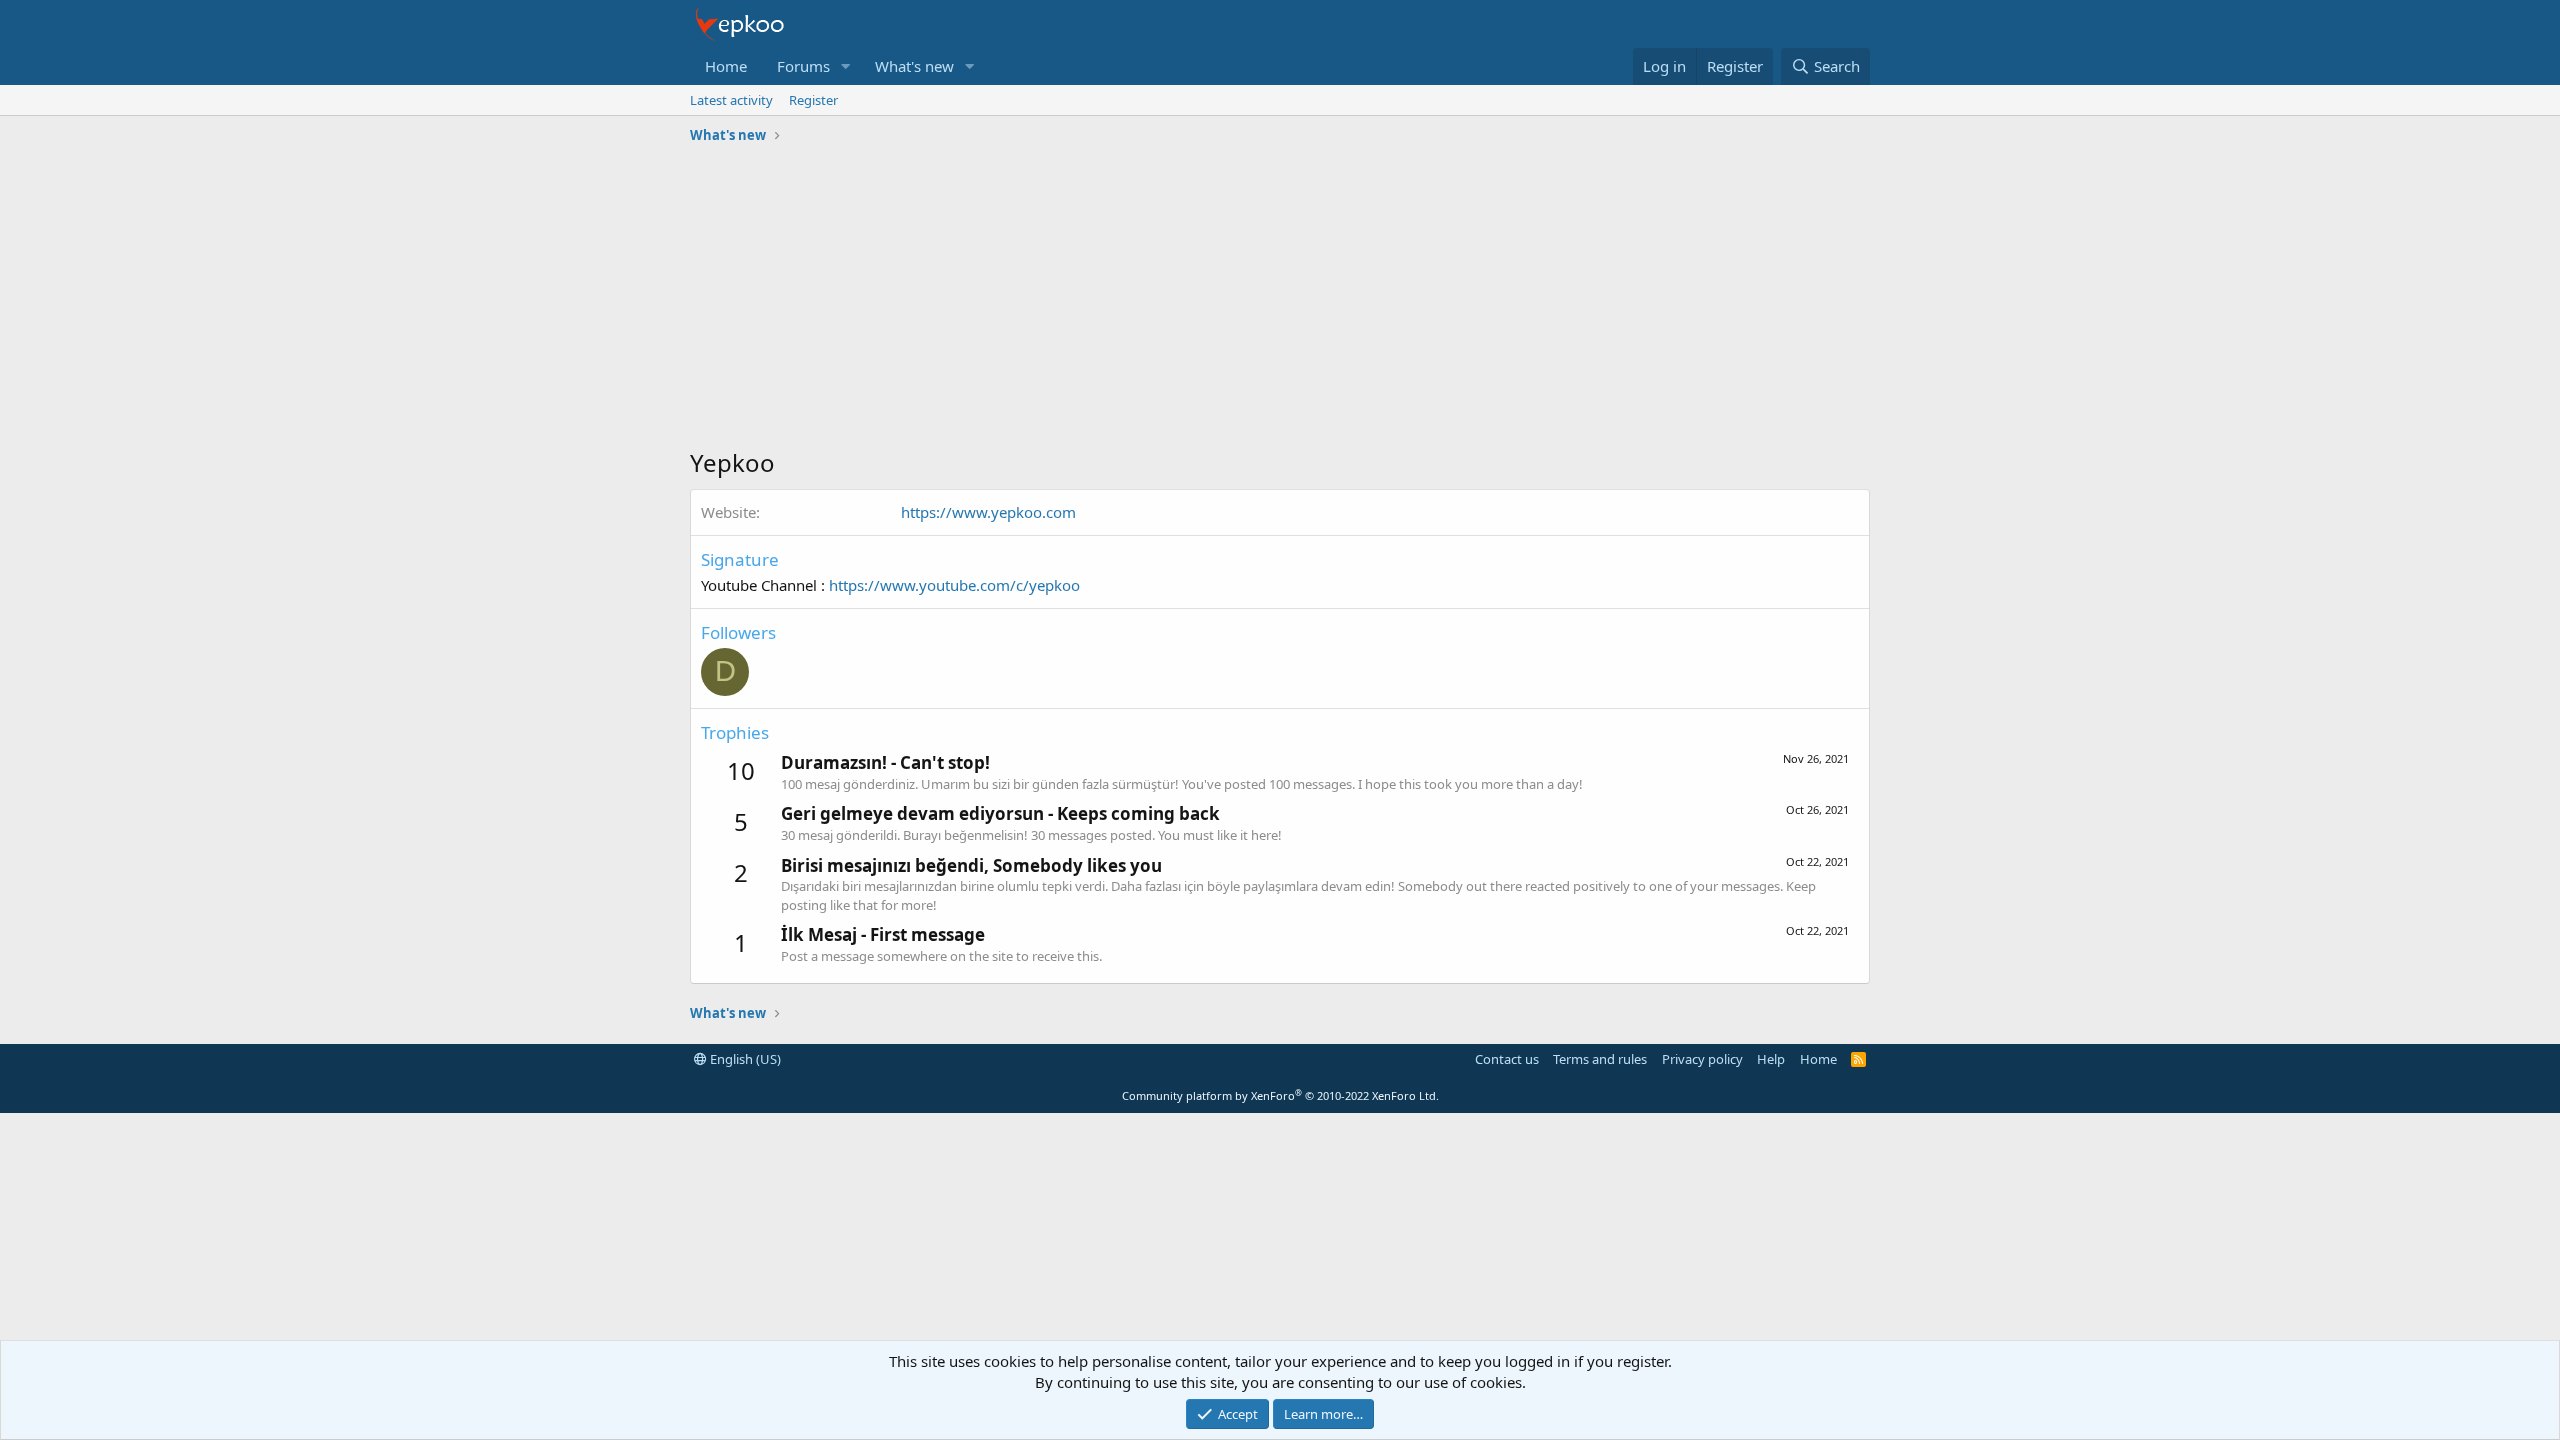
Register (813, 100)
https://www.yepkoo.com (988, 512)
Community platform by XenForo (1280, 1095)
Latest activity (731, 100)
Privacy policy (1702, 1059)
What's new (914, 66)
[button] (846, 66)
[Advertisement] (1280, 301)
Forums (803, 66)
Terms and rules (1600, 1059)
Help (1771, 1059)
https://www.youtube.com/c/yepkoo (954, 585)
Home (726, 66)
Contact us (1507, 1059)
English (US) (744, 1059)
